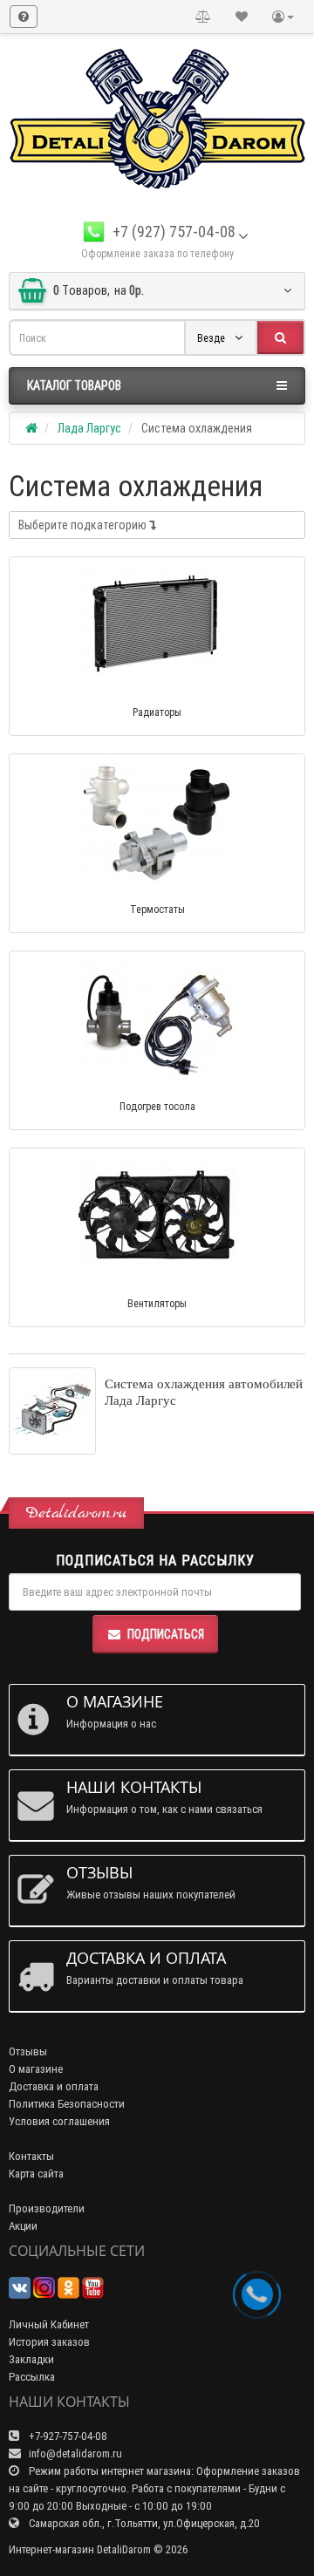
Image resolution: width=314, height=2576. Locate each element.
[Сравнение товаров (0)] (203, 17)
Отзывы (28, 2051)
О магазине (36, 2069)
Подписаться (166, 1634)
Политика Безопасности (67, 2104)
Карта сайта (36, 2174)
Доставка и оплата (54, 2086)
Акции (23, 2226)
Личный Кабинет (49, 2324)
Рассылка (32, 2377)
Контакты (31, 2156)
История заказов (49, 2342)
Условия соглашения (59, 2121)
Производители (47, 2208)
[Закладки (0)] (242, 17)
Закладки (31, 2359)
